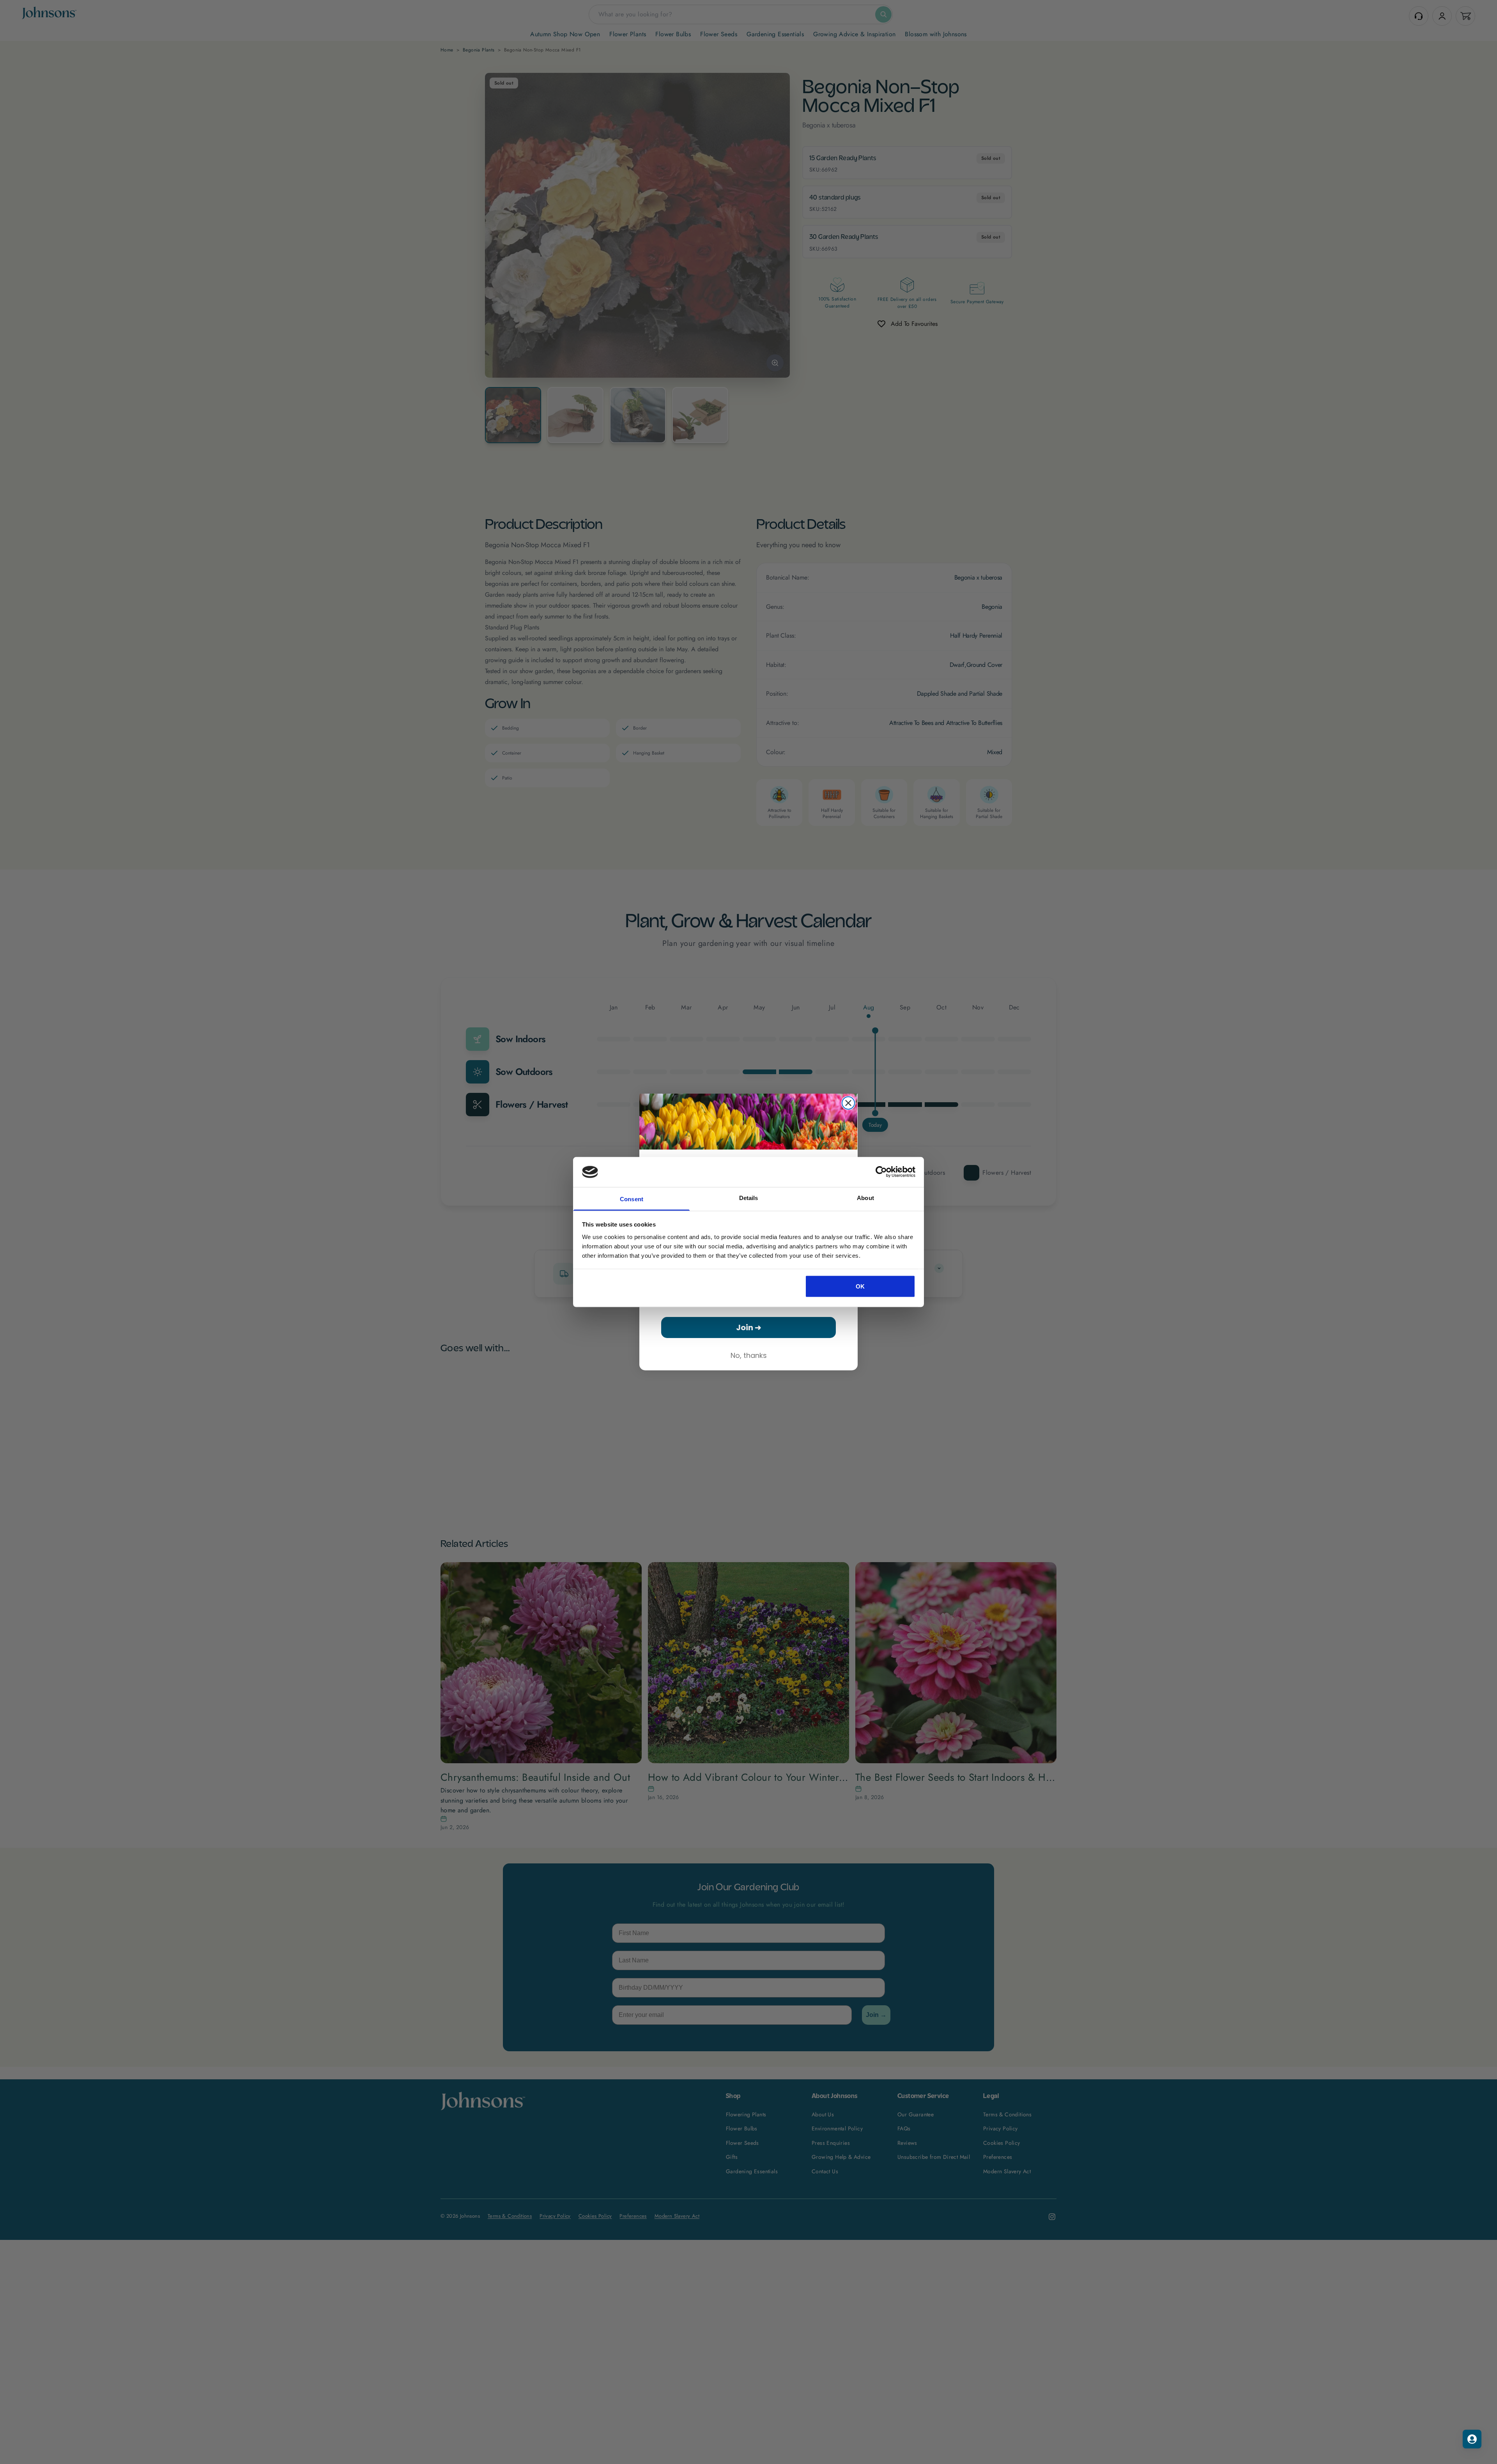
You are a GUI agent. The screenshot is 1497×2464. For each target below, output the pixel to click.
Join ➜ (749, 1327)
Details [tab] (749, 1198)
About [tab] (865, 1198)
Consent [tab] (632, 1199)
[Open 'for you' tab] (1472, 2439)
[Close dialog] (848, 1103)
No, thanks (749, 1355)
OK (860, 1286)
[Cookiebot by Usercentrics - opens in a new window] (881, 1172)
